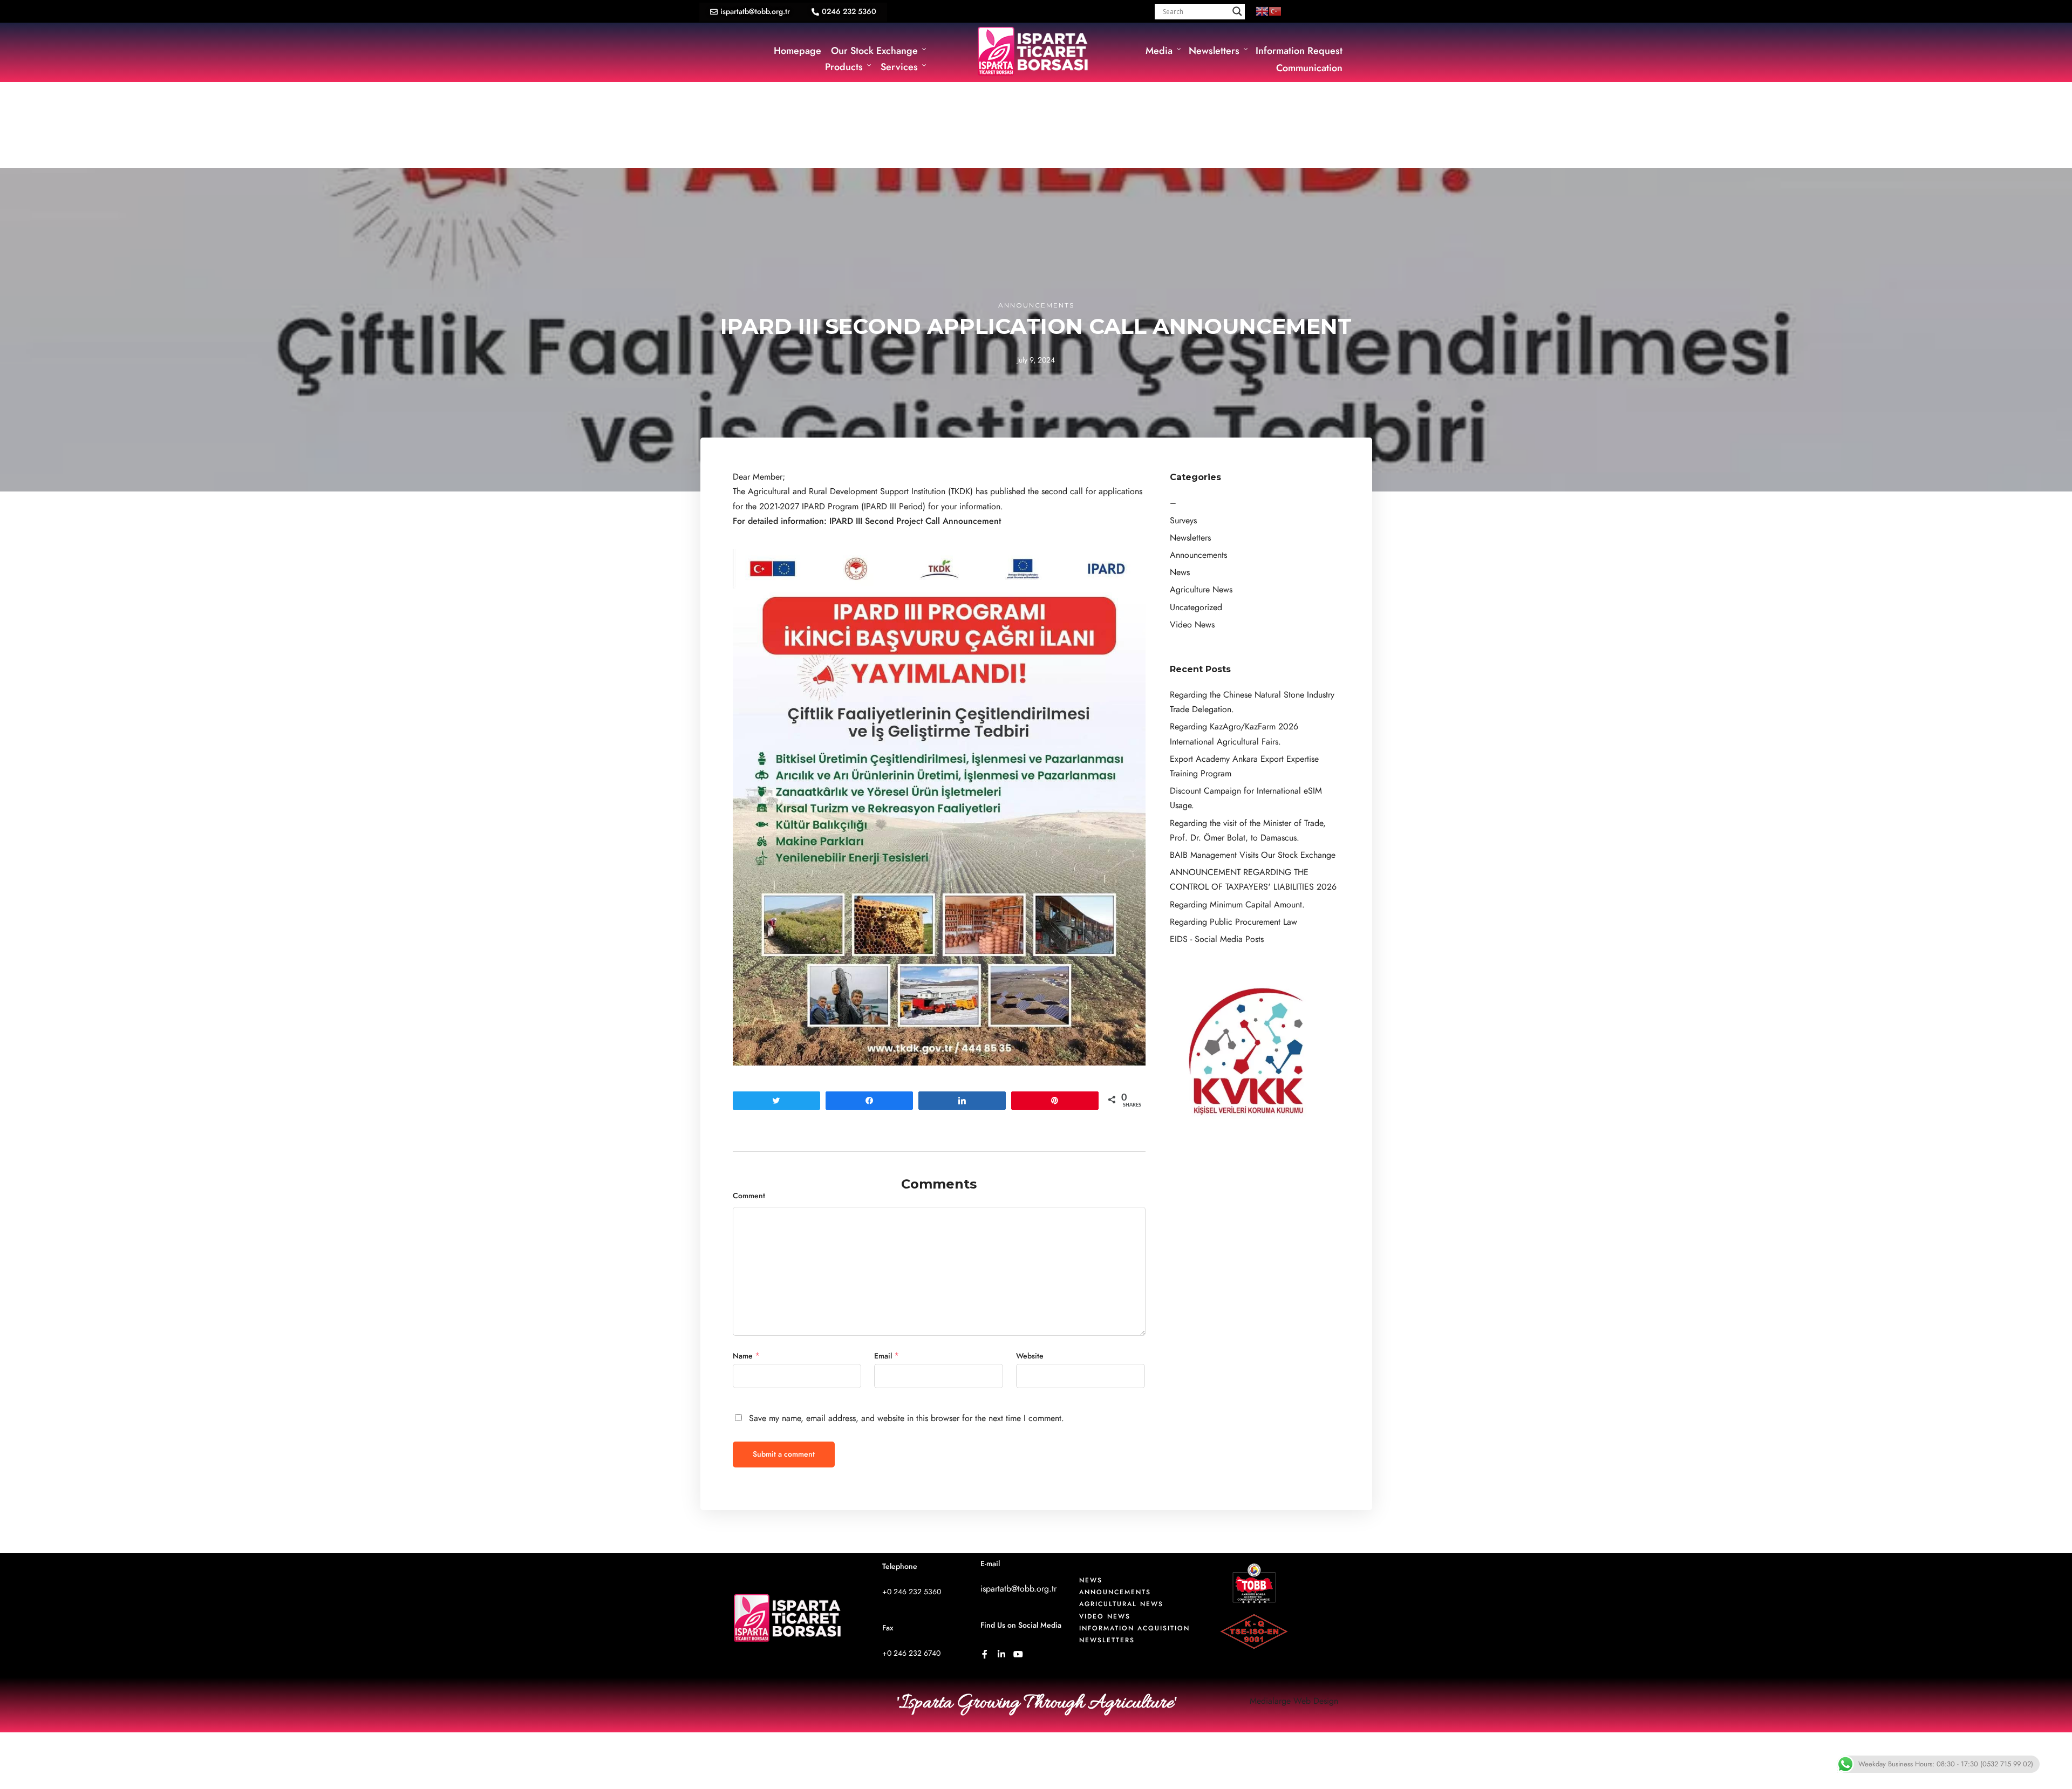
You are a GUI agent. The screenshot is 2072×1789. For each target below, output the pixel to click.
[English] (1262, 11)
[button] (750, 12)
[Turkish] (1275, 11)
